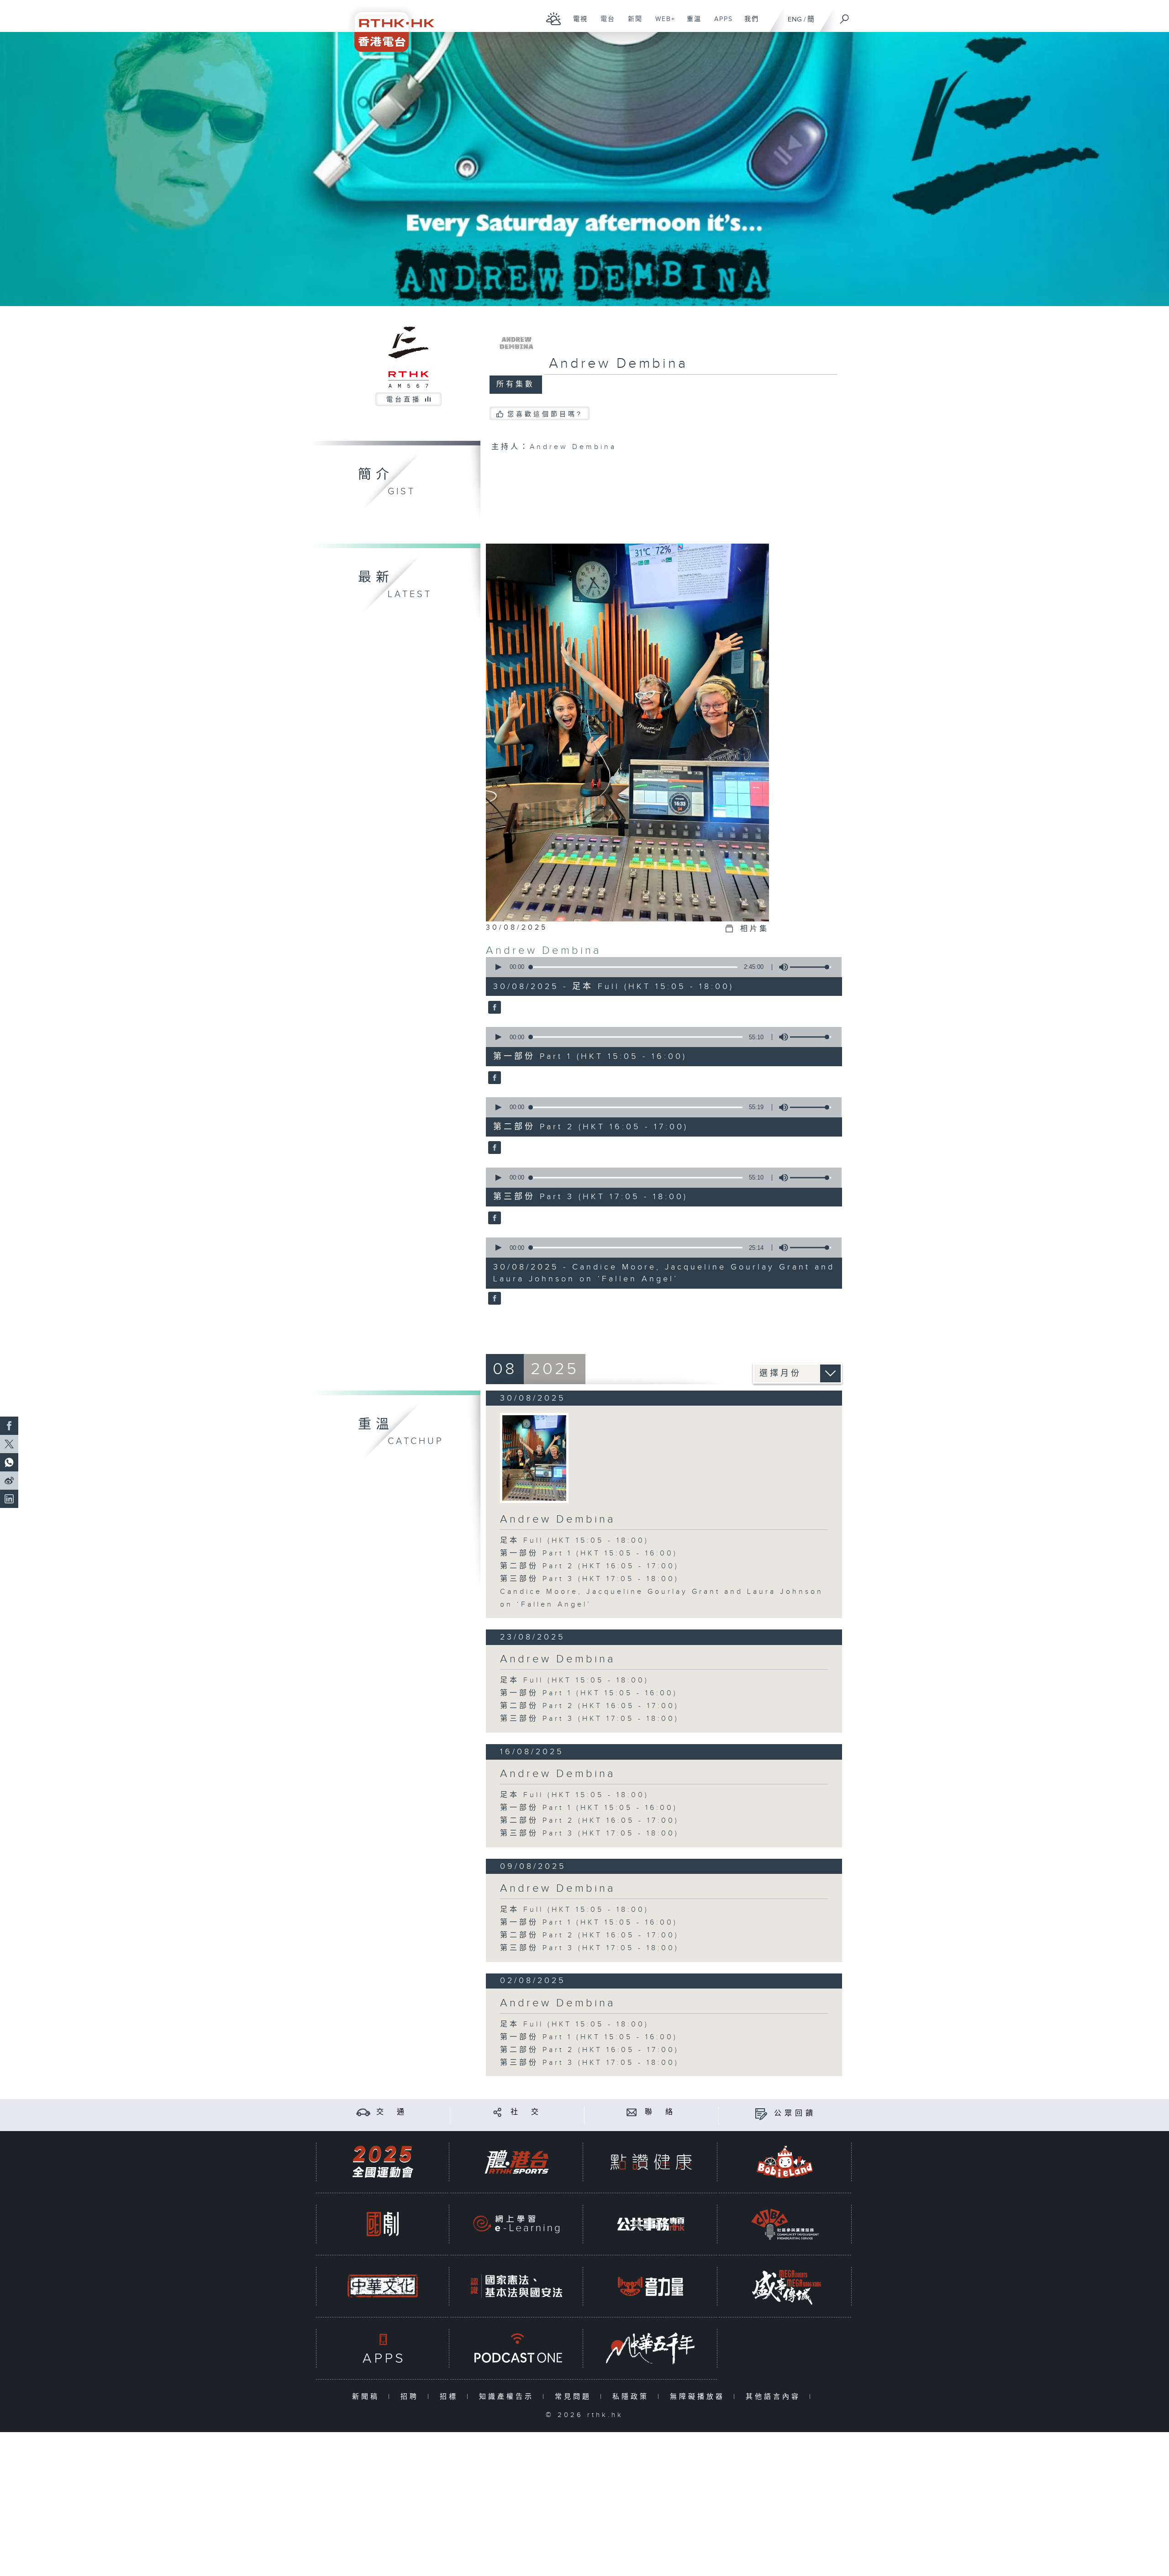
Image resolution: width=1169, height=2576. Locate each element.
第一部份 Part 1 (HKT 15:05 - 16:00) (589, 1553)
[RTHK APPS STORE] (383, 2348)
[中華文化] (383, 2286)
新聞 (632, 24)
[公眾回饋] (761, 2113)
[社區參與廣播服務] (785, 2224)
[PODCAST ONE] (516, 2348)
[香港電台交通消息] (363, 2112)
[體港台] (516, 2162)
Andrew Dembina (544, 951)
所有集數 (516, 384)
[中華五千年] (651, 2348)
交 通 (392, 2112)
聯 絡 (660, 2112)
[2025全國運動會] (383, 2162)
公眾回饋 (795, 2113)
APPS (720, 24)
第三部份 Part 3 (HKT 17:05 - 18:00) (590, 1579)
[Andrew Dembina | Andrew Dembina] (534, 1458)
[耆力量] (651, 2286)
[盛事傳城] (785, 2286)
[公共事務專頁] (651, 2224)
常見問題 (575, 2397)
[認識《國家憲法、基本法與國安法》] (516, 2286)
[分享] (498, 2112)
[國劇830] (383, 2224)
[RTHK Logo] (388, 26)
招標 (451, 2397)
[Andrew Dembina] (493, 1008)
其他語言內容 (775, 2397)
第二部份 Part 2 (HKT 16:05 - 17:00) (590, 1566)
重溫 (691, 24)
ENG (795, 19)
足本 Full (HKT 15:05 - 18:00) (574, 1541)
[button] (498, 967)
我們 (748, 24)
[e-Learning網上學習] (516, 2224)
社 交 (526, 2112)
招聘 (412, 2397)
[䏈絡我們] (632, 2112)
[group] (781, 967)
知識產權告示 (508, 2397)
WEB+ (662, 24)
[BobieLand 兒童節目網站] (785, 2162)
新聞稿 (368, 2397)
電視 (577, 24)
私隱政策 (633, 2397)
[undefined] (554, 19)
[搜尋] (845, 16)
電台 (604, 24)
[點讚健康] (651, 2162)
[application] (660, 967)
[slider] (811, 967)
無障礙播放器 (699, 2397)
